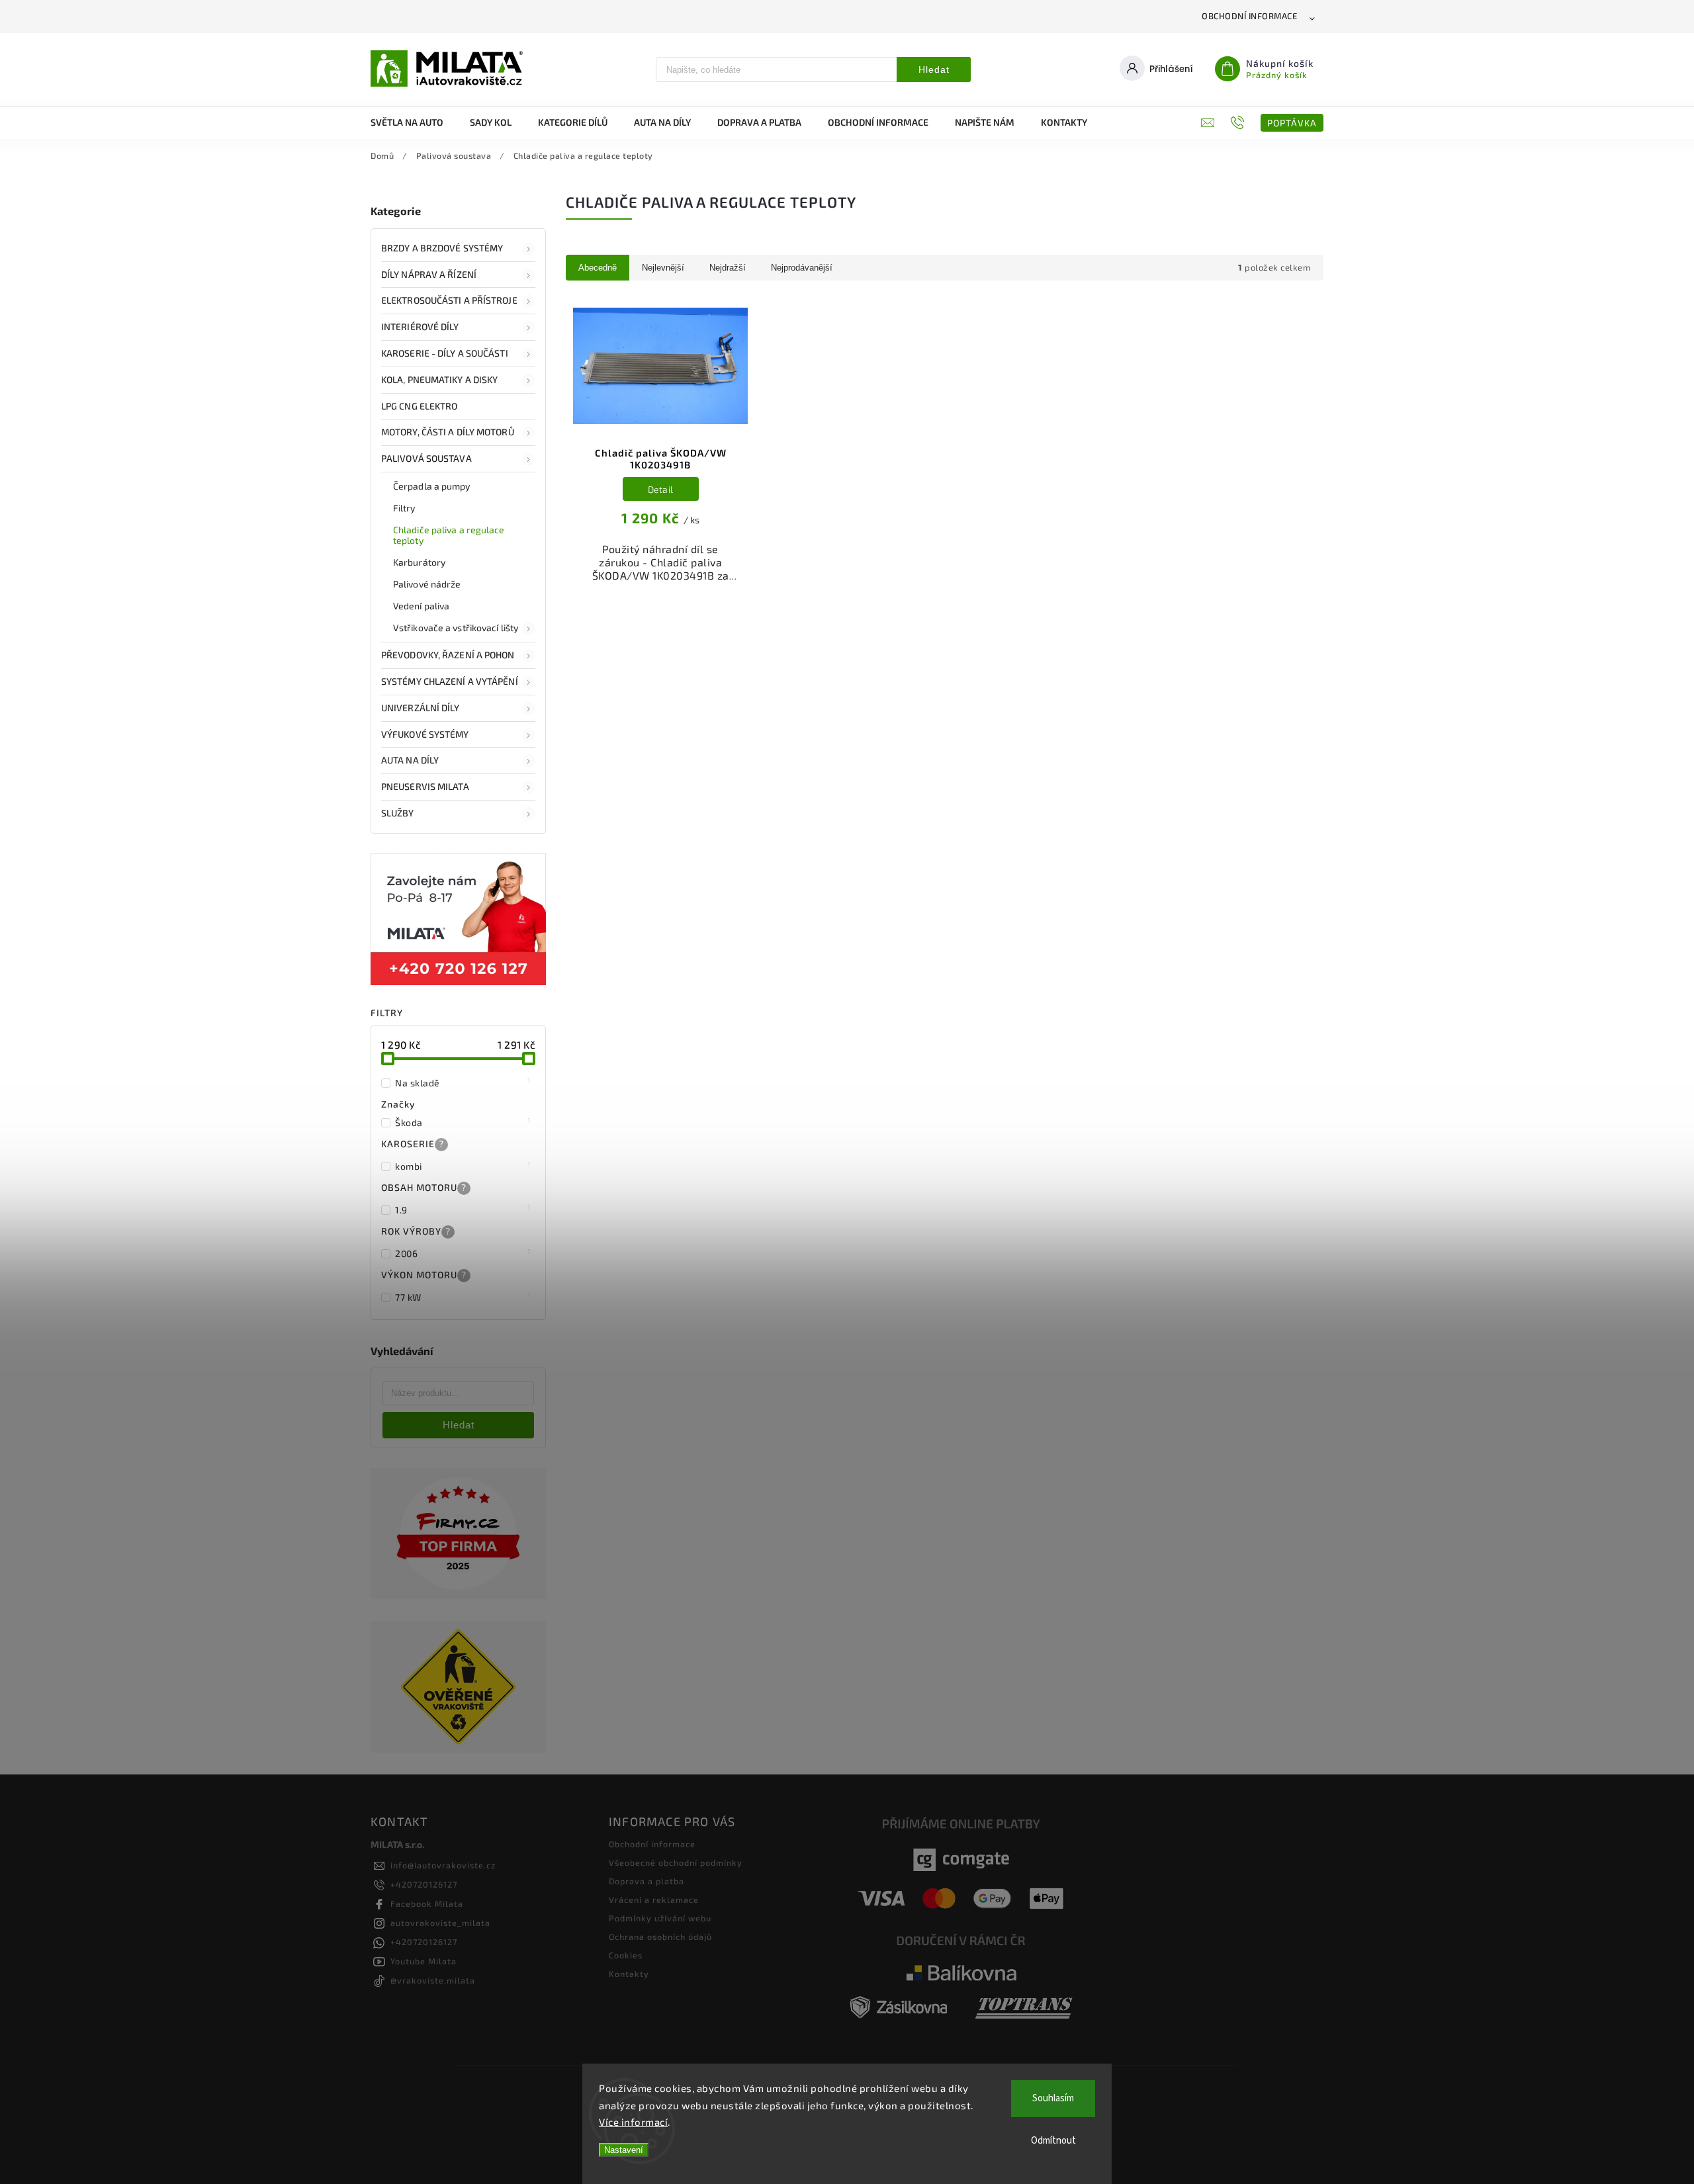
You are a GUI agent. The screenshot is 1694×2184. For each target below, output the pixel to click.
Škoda (463, 1122)
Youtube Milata (423, 1961)
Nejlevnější (663, 268)
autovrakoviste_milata (440, 1923)
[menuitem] (414, 122)
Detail (661, 489)
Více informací (633, 2122)
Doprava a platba (646, 1881)
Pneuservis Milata (425, 786)
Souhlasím (1053, 2098)
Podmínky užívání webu (660, 1918)
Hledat (934, 69)
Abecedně (598, 268)
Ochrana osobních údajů (660, 1937)
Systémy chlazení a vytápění (450, 681)
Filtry (404, 508)
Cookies (626, 1955)
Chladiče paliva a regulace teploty (449, 535)
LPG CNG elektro (420, 406)
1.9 (463, 1209)
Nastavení (624, 2150)
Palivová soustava (426, 458)
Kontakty (629, 1974)
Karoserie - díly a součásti (445, 353)
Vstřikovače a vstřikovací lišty (456, 628)
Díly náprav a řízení (429, 274)
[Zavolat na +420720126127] (1239, 122)
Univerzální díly (421, 708)
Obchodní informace (1249, 16)
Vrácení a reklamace (654, 1900)
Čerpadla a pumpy (432, 486)
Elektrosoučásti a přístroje (449, 300)
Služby (398, 813)
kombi (463, 1166)
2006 (463, 1253)
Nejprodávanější (802, 268)
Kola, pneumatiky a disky (439, 379)
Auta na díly (410, 760)
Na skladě (463, 1082)
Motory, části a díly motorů (448, 432)
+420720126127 (424, 1884)
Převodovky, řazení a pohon (448, 655)
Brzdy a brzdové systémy (442, 248)
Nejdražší (728, 268)
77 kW (463, 1297)
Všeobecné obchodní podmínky (676, 1862)
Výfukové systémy (425, 734)
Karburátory (419, 562)
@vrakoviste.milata (433, 1980)
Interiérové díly (420, 327)
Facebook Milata (427, 1903)
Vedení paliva (421, 606)
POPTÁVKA (1292, 123)
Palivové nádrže (427, 584)
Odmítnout (1053, 2141)
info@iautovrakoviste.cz (443, 1865)
